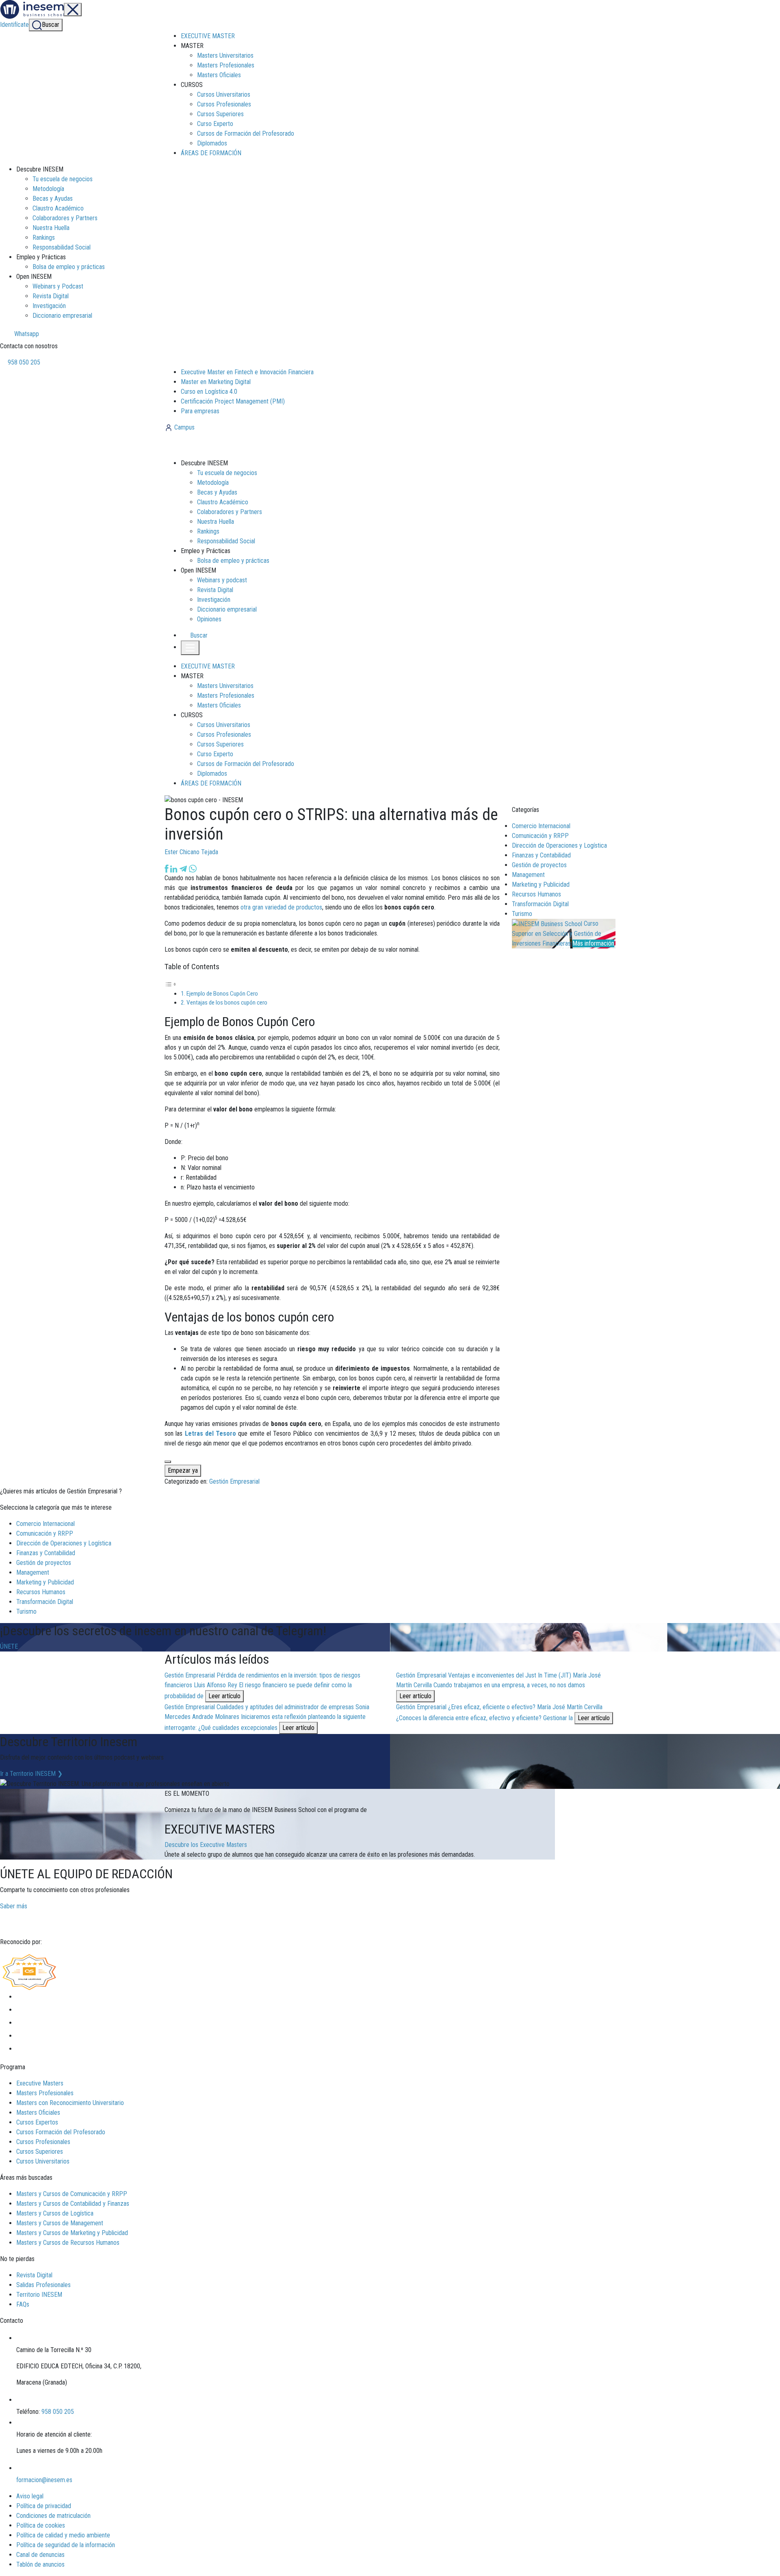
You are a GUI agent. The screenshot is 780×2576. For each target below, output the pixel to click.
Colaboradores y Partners (65, 218)
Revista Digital (51, 296)
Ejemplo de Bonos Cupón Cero (222, 994)
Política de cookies (41, 2525)
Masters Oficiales (219, 75)
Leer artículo (224, 1696)
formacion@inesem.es (44, 2480)
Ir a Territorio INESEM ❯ (31, 1774)
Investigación (49, 306)
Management (528, 875)
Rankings (44, 238)
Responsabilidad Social (62, 247)
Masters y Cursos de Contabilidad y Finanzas (73, 2204)
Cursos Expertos (37, 2122)
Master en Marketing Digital (216, 382)
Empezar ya (183, 1470)
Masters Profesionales (226, 65)
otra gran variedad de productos (281, 907)
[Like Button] (168, 1462)
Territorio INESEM (39, 2295)
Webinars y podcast (222, 580)
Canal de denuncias (40, 2555)
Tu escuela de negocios (63, 179)
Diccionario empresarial (62, 316)
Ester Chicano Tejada (191, 852)
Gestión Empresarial (234, 1481)
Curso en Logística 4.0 (209, 392)
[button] (195, 635)
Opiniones (209, 619)
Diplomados (212, 143)
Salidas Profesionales (43, 2285)
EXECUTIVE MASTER (208, 36)
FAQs (23, 2304)
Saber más (14, 1906)
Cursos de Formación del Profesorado (246, 133)
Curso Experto (215, 124)
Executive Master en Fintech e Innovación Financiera (247, 372)
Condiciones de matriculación (53, 2516)
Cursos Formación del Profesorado (61, 2132)
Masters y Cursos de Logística (55, 2213)
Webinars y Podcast (58, 286)
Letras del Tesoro (211, 1433)
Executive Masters (40, 2083)
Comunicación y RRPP (540, 836)
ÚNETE (9, 1646)
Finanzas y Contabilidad (541, 855)
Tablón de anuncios (40, 2564)
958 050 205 (23, 362)
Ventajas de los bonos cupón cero (227, 1003)
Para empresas (200, 411)
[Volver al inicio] (209, 445)
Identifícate (14, 25)
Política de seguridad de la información (66, 2545)
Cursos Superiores (220, 114)
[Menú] (73, 10)
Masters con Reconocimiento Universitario (70, 2103)
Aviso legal (30, 2496)
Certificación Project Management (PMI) (233, 401)
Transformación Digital (540, 904)
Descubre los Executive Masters (206, 1845)
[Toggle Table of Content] (171, 984)
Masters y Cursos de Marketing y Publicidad (72, 2233)
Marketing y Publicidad (541, 884)
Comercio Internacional (541, 826)
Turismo (522, 914)
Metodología (48, 189)
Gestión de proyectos (539, 865)
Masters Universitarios (225, 55)
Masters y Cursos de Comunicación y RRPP (72, 2194)
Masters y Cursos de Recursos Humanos (68, 2243)
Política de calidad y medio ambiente (63, 2535)
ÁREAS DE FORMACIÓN (211, 153)
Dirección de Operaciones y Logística (559, 845)
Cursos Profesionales (224, 104)
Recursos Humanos (536, 894)
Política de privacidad (44, 2506)
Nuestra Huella (51, 228)
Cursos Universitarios (224, 94)
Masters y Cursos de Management (60, 2223)
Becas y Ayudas (53, 199)
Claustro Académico (58, 208)
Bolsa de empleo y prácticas (69, 267)
